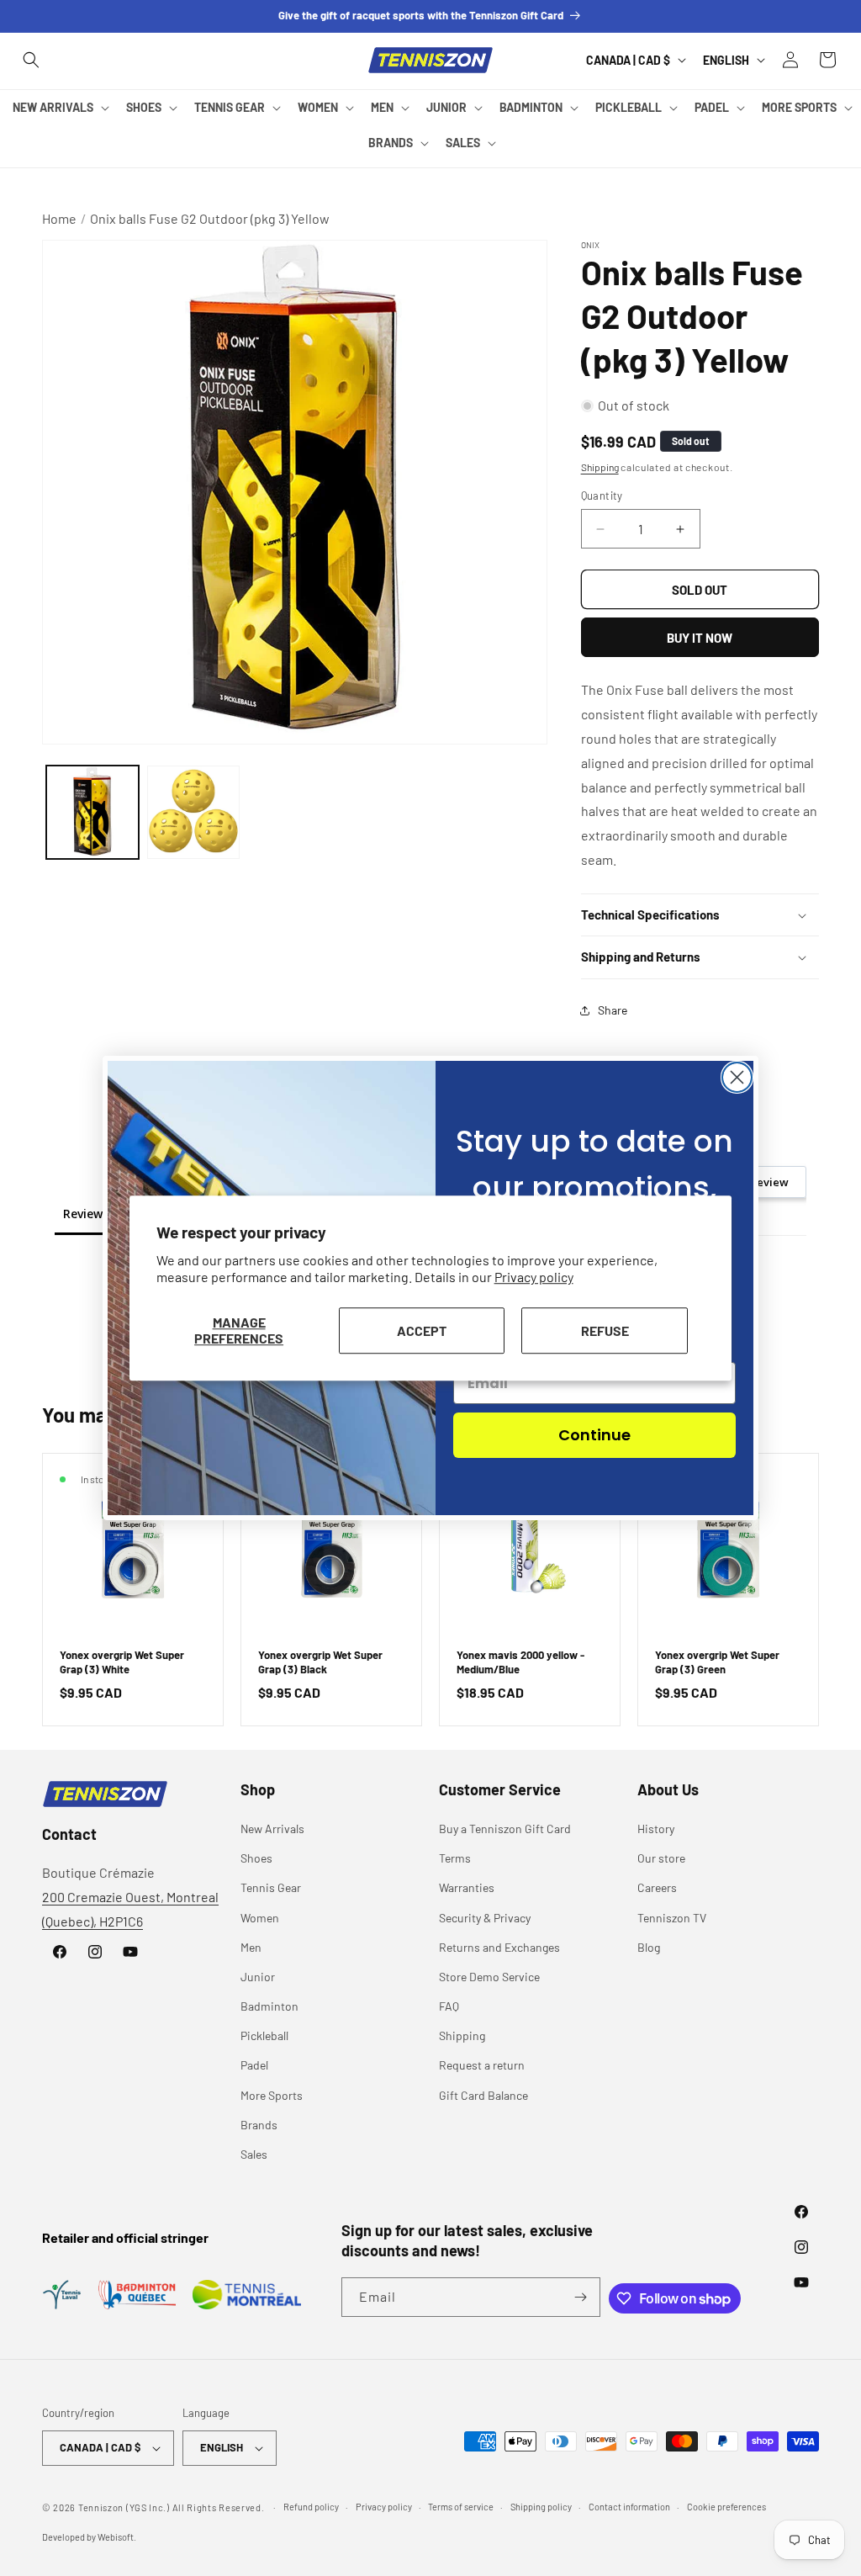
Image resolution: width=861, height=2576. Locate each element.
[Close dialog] (737, 1077)
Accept (422, 1330)
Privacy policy (534, 1277)
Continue (594, 1435)
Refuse (605, 1330)
